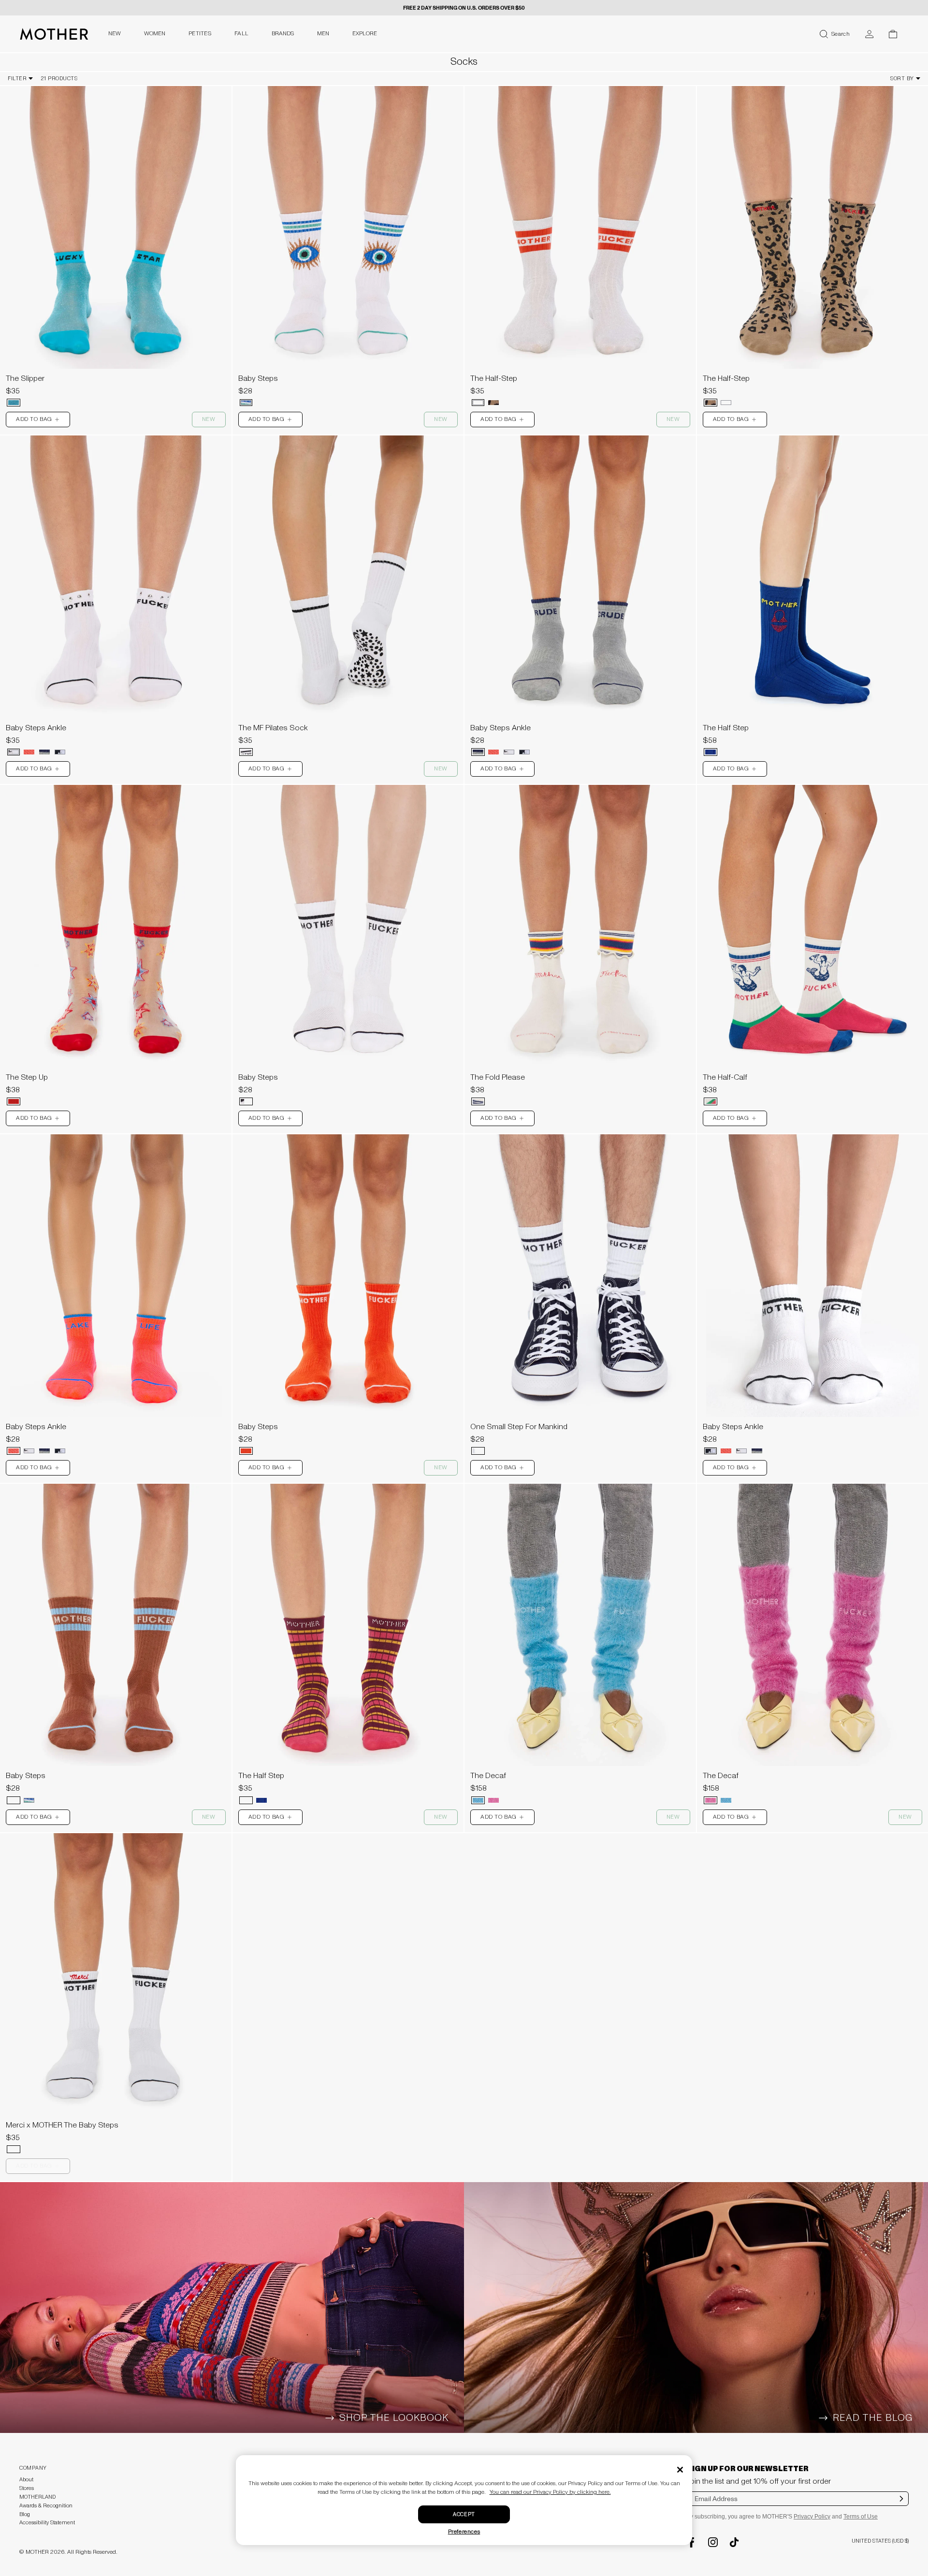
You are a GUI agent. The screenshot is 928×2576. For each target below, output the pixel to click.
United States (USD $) (880, 2541)
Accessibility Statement (47, 2523)
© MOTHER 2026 (42, 2552)
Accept (464, 2514)
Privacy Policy (812, 2517)
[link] (116, 249)
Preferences (464, 2532)
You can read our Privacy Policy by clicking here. (550, 2492)
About (26, 2480)
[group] (116, 227)
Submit (902, 2505)
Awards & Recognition (46, 2506)
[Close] (680, 2470)
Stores (27, 2488)
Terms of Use (861, 2517)
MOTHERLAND (37, 2497)
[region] (116, 227)
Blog (25, 2514)
